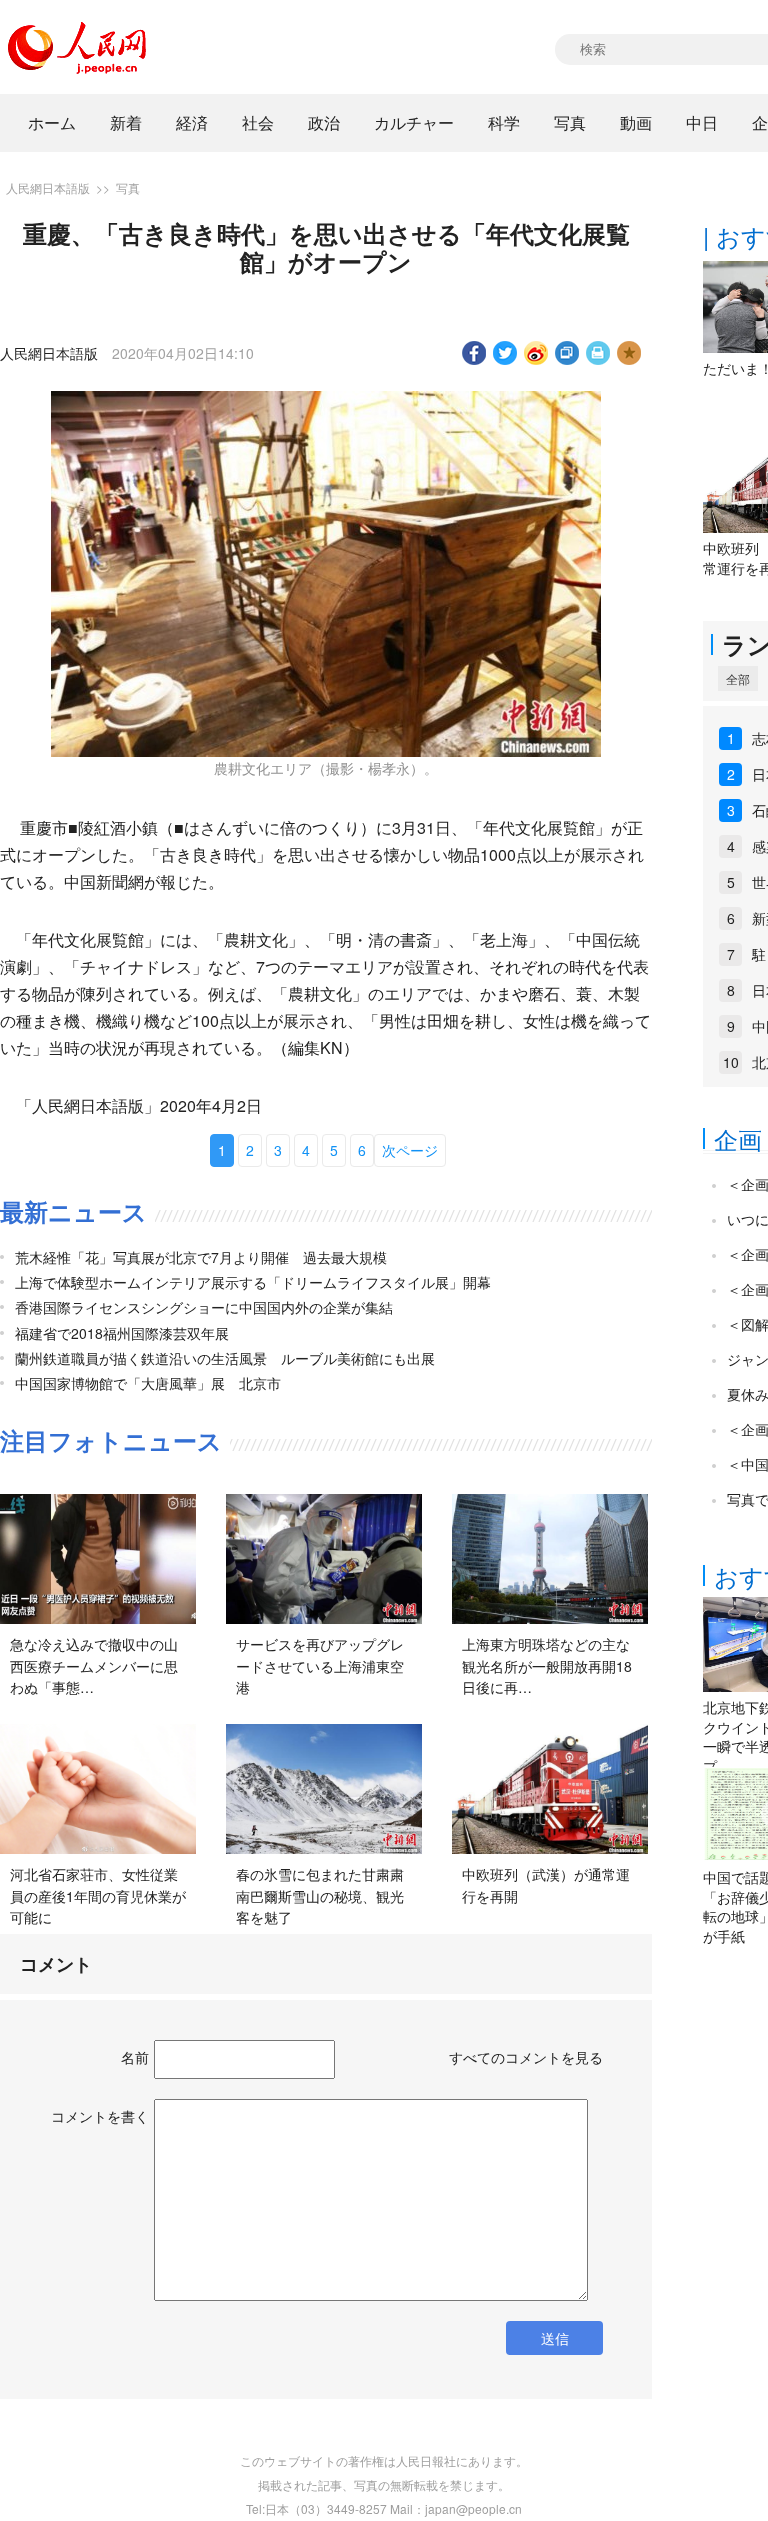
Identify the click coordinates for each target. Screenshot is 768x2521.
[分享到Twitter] (505, 353)
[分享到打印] (598, 353)
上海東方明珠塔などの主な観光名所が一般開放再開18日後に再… (547, 1665)
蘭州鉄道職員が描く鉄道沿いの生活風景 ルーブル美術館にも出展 (225, 1358)
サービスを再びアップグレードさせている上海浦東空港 (320, 1665)
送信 (555, 2338)
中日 (702, 122)
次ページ (410, 1150)
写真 (570, 122)
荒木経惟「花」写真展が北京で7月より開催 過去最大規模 (201, 1257)
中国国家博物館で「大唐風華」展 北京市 (148, 1383)
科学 (504, 122)
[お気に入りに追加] (629, 353)
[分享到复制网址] (567, 353)
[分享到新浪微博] (536, 353)
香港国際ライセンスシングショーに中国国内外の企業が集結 (204, 1307)
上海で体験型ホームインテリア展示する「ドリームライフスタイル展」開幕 (253, 1282)
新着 (126, 122)
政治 (324, 122)
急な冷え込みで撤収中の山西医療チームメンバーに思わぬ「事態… (94, 1665)
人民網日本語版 (48, 187)
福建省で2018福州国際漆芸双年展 (122, 1333)
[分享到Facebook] (474, 353)
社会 (258, 122)
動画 (636, 122)
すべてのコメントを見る (526, 2057)
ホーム (52, 122)
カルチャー (414, 122)
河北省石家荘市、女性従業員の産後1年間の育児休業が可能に (98, 1895)
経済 (192, 122)
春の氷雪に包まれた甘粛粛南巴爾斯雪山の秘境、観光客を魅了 (320, 1895)
